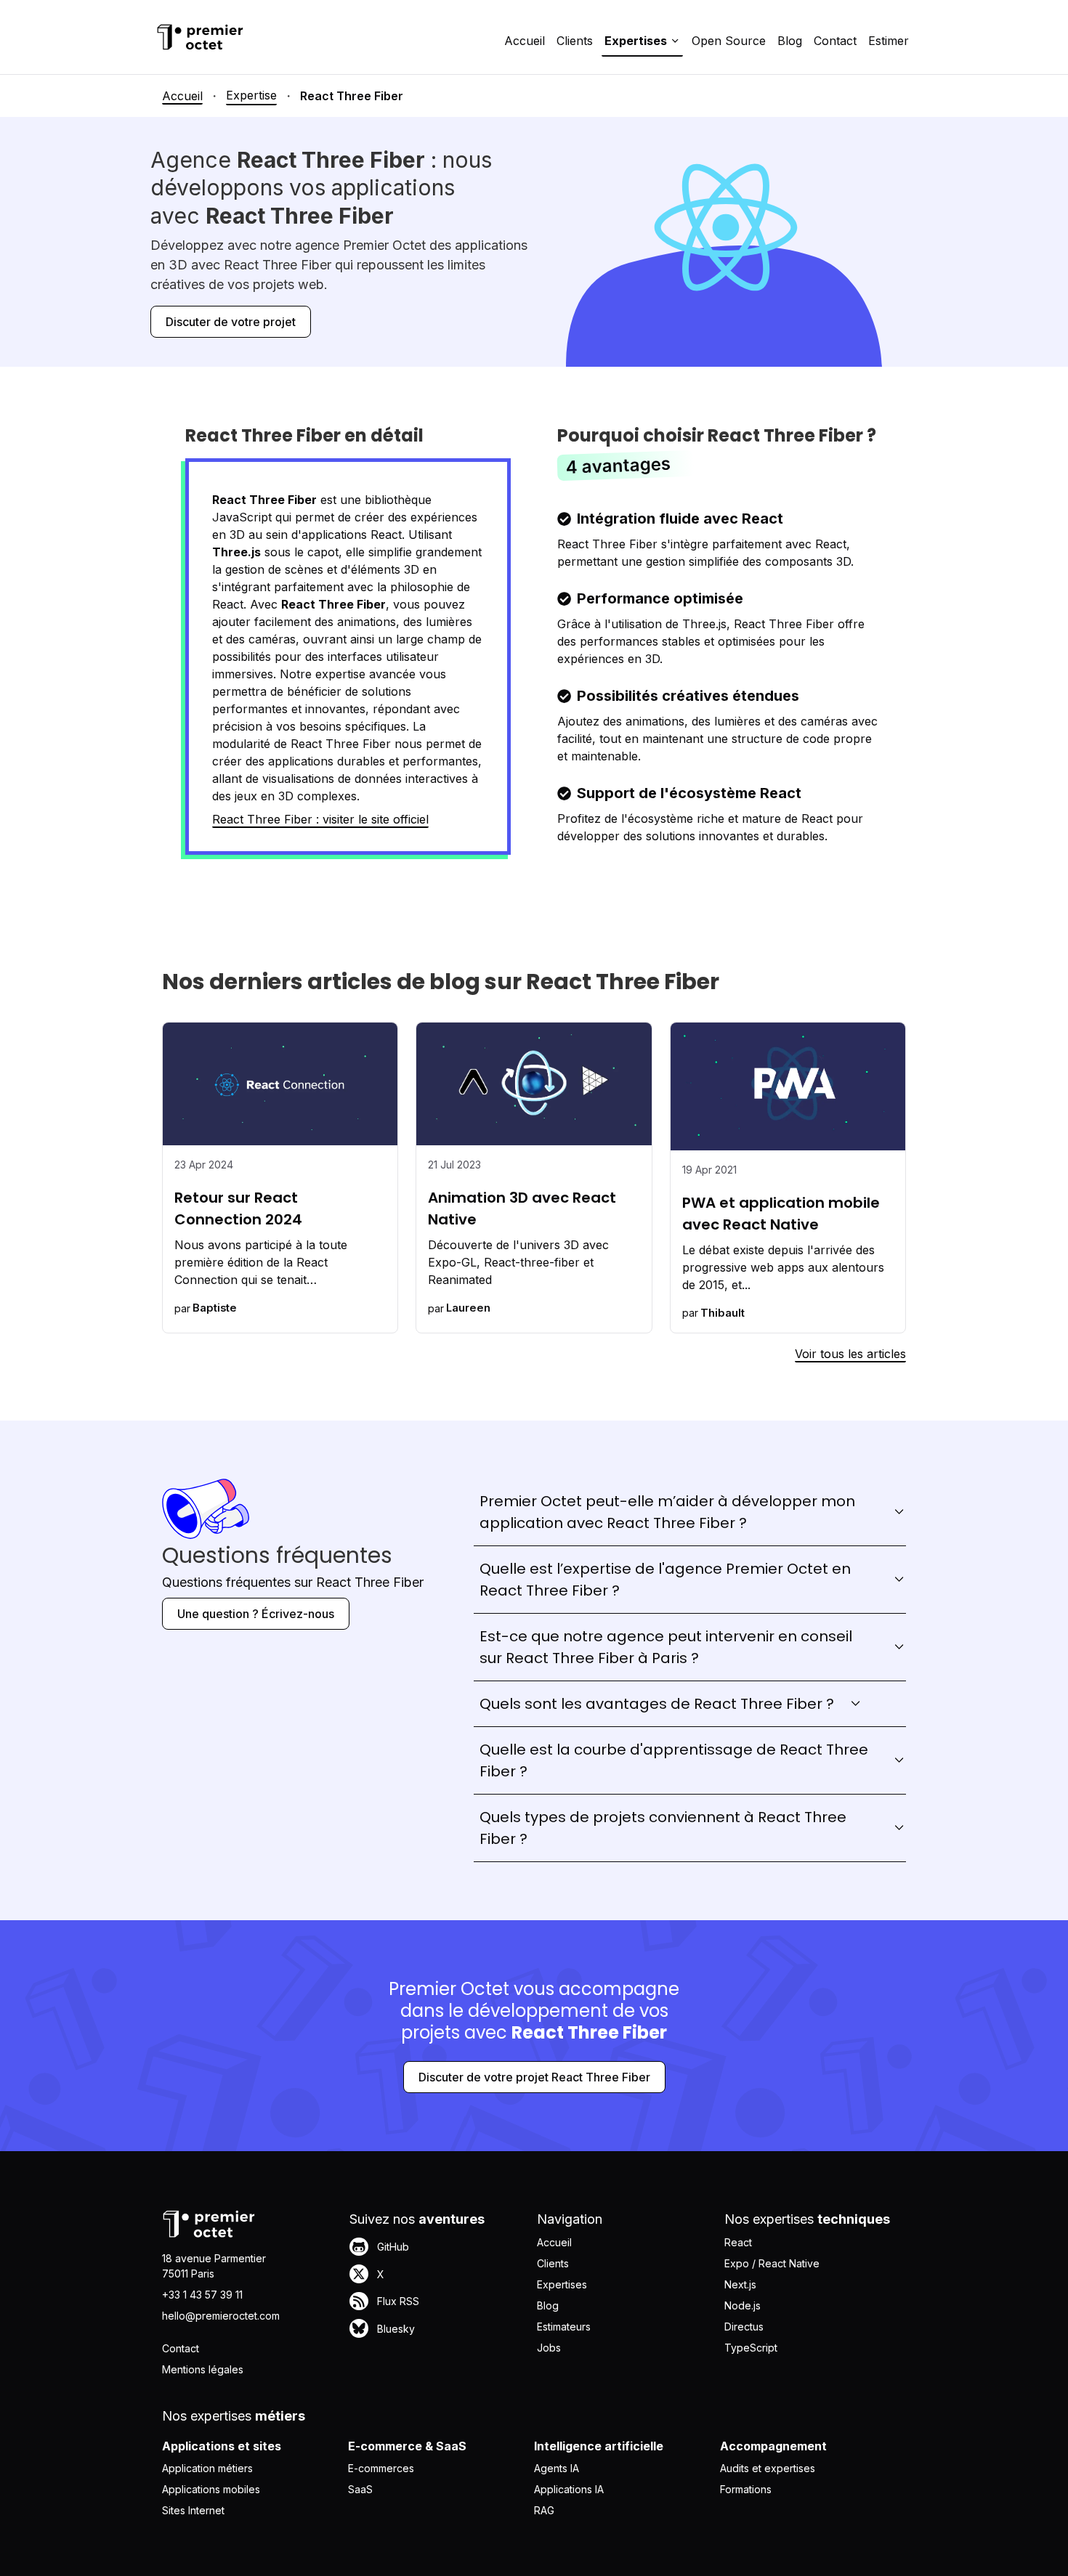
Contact (835, 41)
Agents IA (557, 2468)
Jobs (549, 2348)
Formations (746, 2489)
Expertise (251, 95)
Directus (744, 2327)
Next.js (740, 2284)
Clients (575, 41)
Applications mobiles (211, 2489)
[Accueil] (200, 37)
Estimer (889, 41)
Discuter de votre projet (231, 322)
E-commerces (381, 2468)
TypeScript (751, 2348)
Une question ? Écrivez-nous (256, 1614)
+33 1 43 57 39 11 (202, 2295)
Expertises (562, 2284)
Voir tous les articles (850, 1354)
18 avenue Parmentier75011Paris (214, 2266)
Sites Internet (193, 2510)
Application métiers (207, 2468)
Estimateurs (564, 2327)
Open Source (729, 41)
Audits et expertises (768, 2468)
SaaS (360, 2489)
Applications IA (569, 2489)
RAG (544, 2510)
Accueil (525, 41)
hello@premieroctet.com (221, 2316)
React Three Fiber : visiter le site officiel (320, 819)
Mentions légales (203, 2369)
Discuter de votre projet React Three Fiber (534, 2077)
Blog (790, 41)
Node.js (743, 2305)
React (738, 2242)
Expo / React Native (772, 2263)
